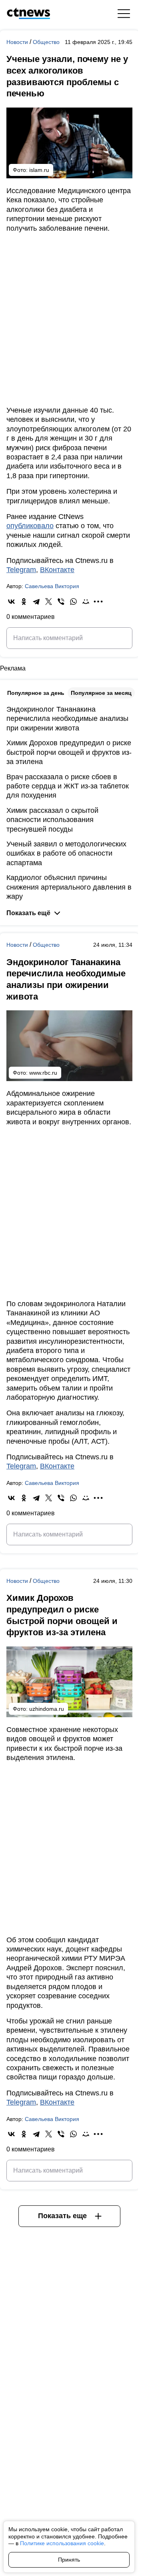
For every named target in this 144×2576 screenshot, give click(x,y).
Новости (18, 42)
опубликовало (30, 526)
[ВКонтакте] (11, 602)
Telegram (21, 570)
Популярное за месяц (101, 693)
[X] (49, 602)
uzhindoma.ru (47, 1709)
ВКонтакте (57, 570)
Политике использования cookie (62, 2543)
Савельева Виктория (52, 586)
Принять (69, 2560)
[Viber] (61, 602)
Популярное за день (36, 693)
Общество (46, 42)
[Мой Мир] (86, 602)
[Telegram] (36, 602)
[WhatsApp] (73, 602)
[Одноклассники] (24, 602)
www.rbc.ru (43, 1073)
